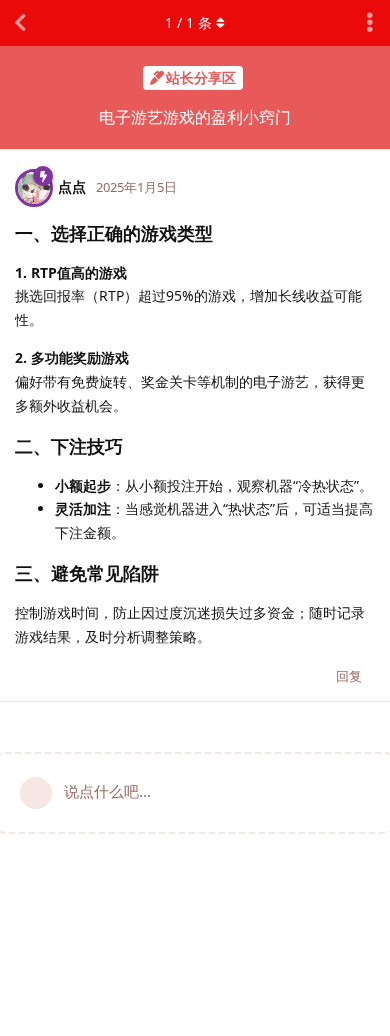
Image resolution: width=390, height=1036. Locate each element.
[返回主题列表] (20, 23)
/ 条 (188, 22)
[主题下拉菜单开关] (370, 23)
